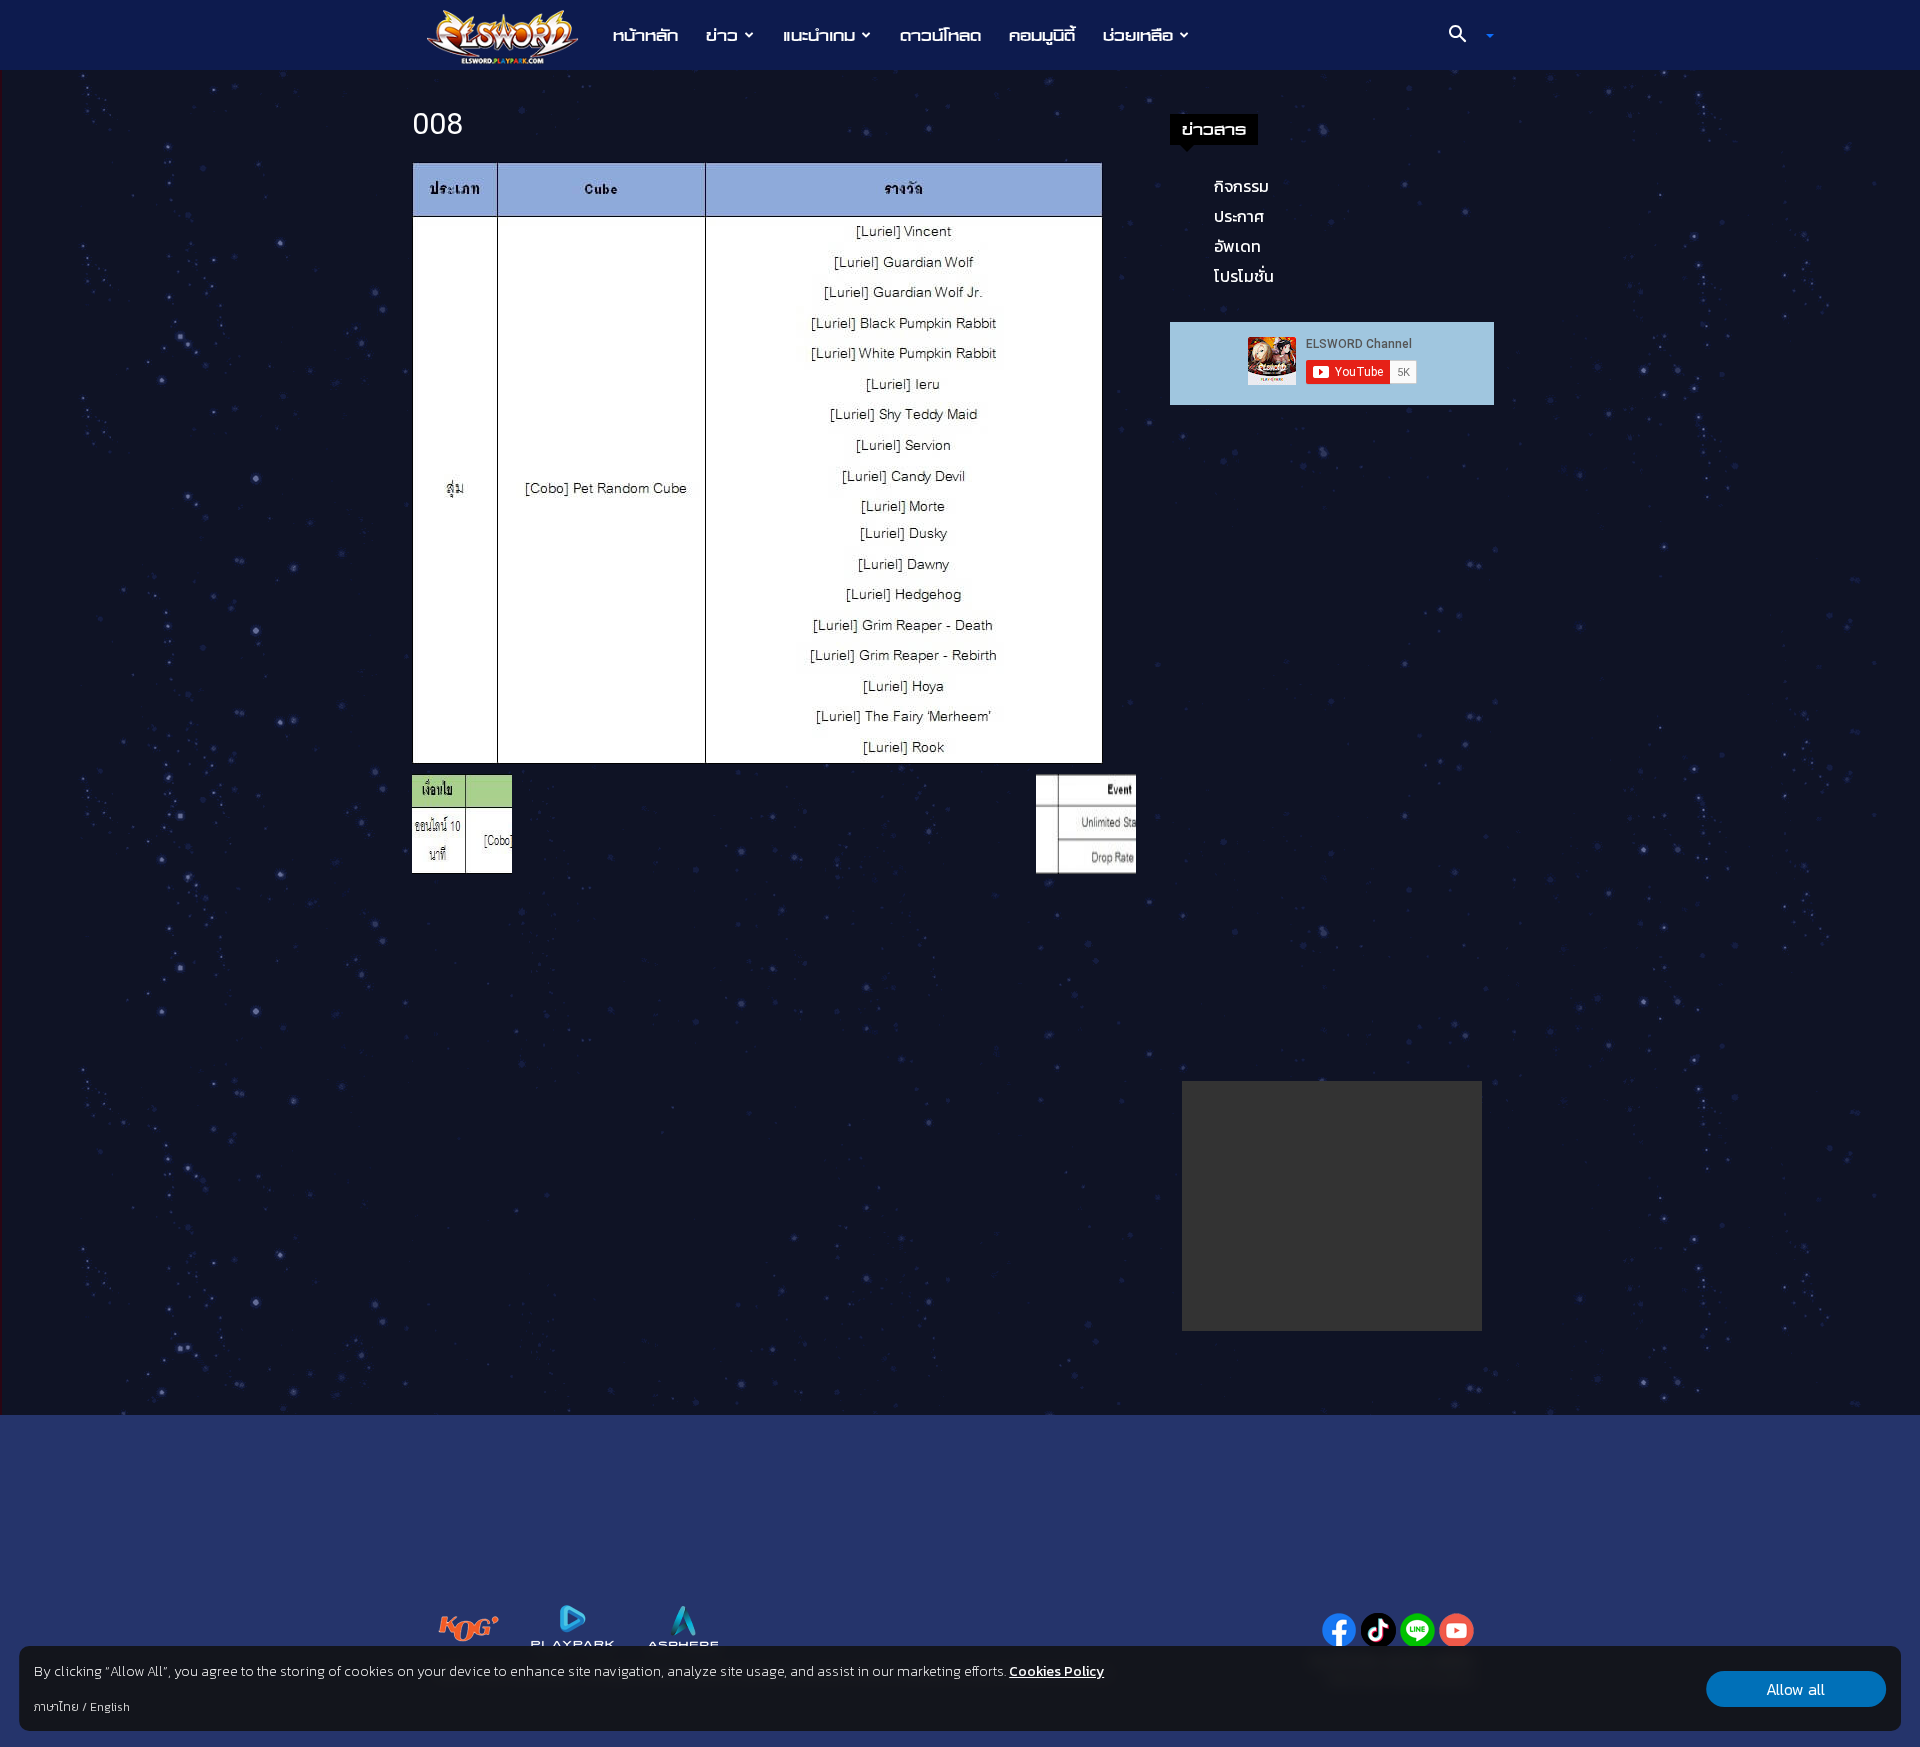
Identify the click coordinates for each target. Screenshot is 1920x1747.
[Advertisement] (1332, 1206)
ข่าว (722, 35)
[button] (1464, 36)
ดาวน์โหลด (940, 35)
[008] (757, 461)
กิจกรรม (1241, 186)
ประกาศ (1239, 216)
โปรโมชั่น (1244, 276)
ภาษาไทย (56, 1707)
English (110, 1707)
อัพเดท (1237, 246)
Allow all (1795, 1689)
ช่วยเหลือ (1138, 35)
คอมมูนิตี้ (1042, 35)
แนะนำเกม (819, 35)
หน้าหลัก (645, 35)
